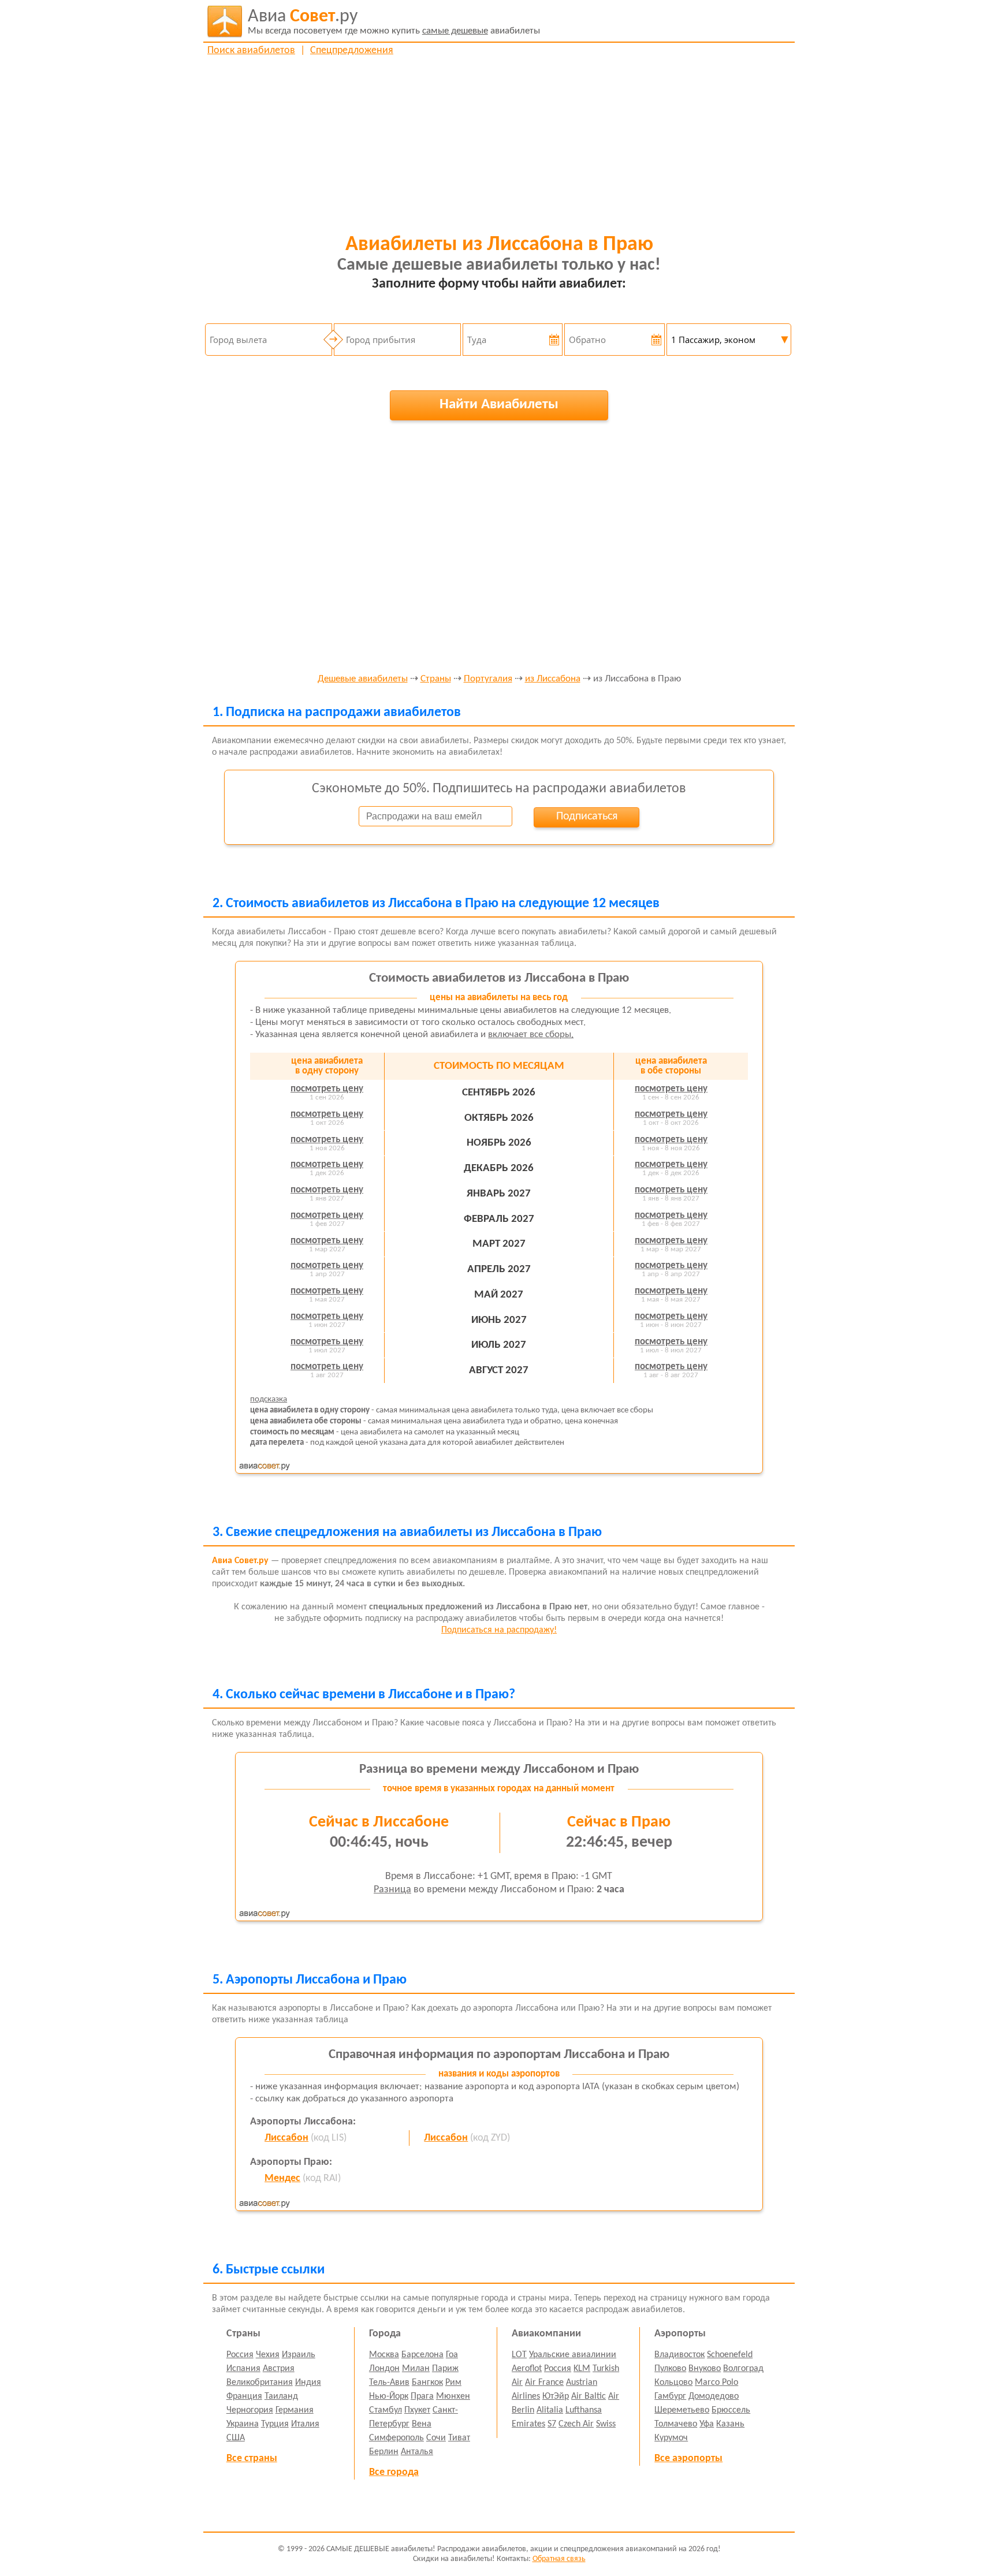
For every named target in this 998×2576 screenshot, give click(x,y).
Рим (453, 2383)
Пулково (670, 2369)
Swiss (606, 2424)
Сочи (436, 2438)
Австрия (279, 2369)
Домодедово (714, 2396)
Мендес (282, 2178)
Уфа (707, 2424)
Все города (394, 2472)
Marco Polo (716, 2383)
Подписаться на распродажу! (499, 1630)
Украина (243, 2424)
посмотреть (327, 1089)
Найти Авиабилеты (499, 405)
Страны (436, 679)
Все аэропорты (688, 2458)
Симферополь (396, 2438)
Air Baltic (589, 2396)
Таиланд (281, 2396)
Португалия (488, 679)
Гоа (452, 2355)
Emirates (528, 2424)
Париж (445, 2369)
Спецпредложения (352, 51)
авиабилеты (394, 22)
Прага (422, 2396)
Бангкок (427, 2383)
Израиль (299, 2355)
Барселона (422, 2355)
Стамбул (386, 2410)
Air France (544, 2383)
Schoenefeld (730, 2355)
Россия (240, 2355)
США (236, 2438)
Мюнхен (453, 2396)
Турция (275, 2424)
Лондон (384, 2369)
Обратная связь (559, 2559)
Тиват (459, 2438)
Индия (308, 2383)
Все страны (252, 2458)
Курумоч (671, 2438)
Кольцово (673, 2383)
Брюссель (731, 2410)
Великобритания (260, 2383)
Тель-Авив (389, 2383)
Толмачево (676, 2424)
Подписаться (587, 817)
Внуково (705, 2369)
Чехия (268, 2355)
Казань (730, 2424)
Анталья (417, 2452)
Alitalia (550, 2410)
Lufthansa (584, 2410)
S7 (552, 2424)
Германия (295, 2410)
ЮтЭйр (556, 2396)
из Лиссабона (553, 679)
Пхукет (417, 2410)
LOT (519, 2355)
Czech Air (576, 2424)
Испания (243, 2369)
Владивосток (679, 2355)
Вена (422, 2424)
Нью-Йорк (389, 2396)
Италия (305, 2424)
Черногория (250, 2410)
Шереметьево (682, 2410)
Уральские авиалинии (573, 2355)
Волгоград (743, 2369)
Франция (244, 2396)
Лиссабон (286, 2138)
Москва (384, 2355)
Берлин (384, 2452)
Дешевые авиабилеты (363, 679)
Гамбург (670, 2396)
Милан (416, 2369)
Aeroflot (527, 2369)
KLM (582, 2369)
